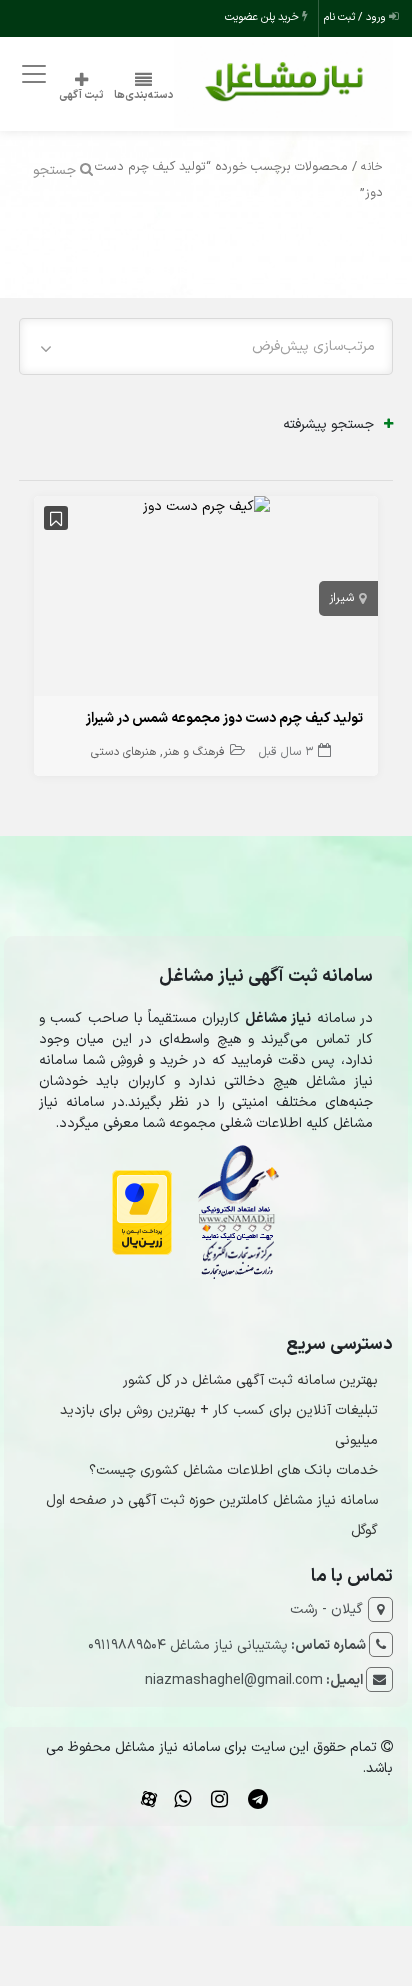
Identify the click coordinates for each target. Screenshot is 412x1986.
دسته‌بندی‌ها (144, 95)
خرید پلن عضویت (263, 17)
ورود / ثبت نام (356, 17)
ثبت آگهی (81, 95)
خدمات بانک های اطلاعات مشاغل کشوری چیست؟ (233, 1470)
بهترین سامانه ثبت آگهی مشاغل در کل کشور (250, 1380)
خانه (372, 167)
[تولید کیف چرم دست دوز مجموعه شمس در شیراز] (206, 506)
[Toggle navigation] (31, 73)
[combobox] (206, 346)
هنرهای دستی (123, 752)
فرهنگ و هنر (194, 752)
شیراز (341, 598)
